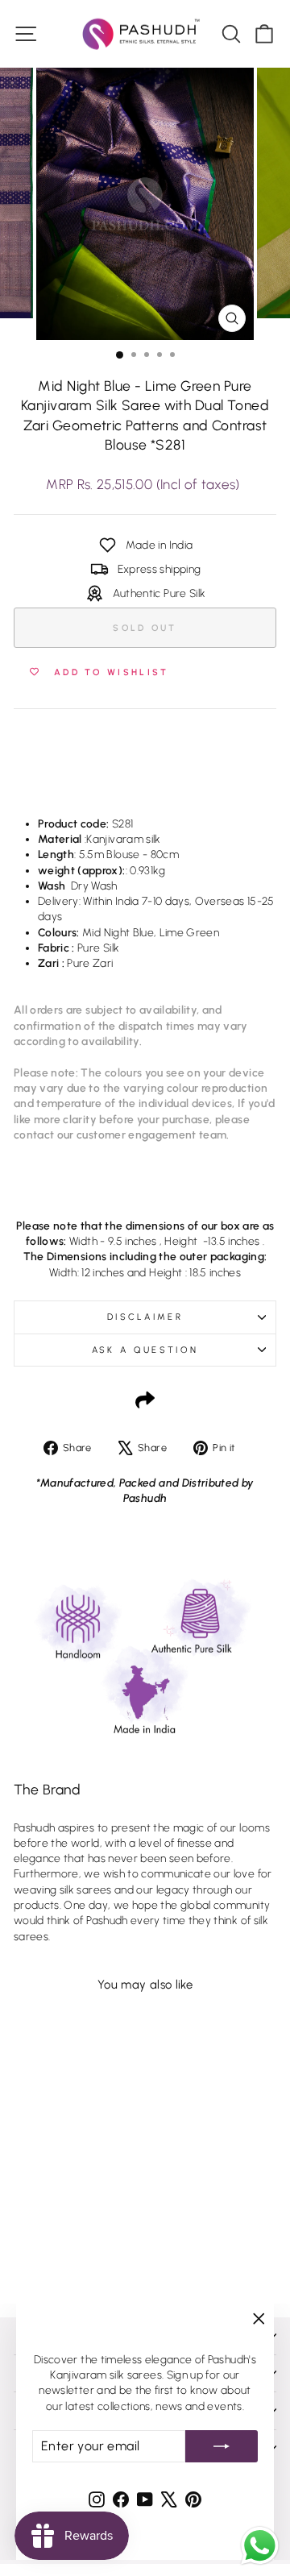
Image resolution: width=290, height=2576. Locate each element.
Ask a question (145, 1350)
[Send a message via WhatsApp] (260, 2546)
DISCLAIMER (145, 1317)
